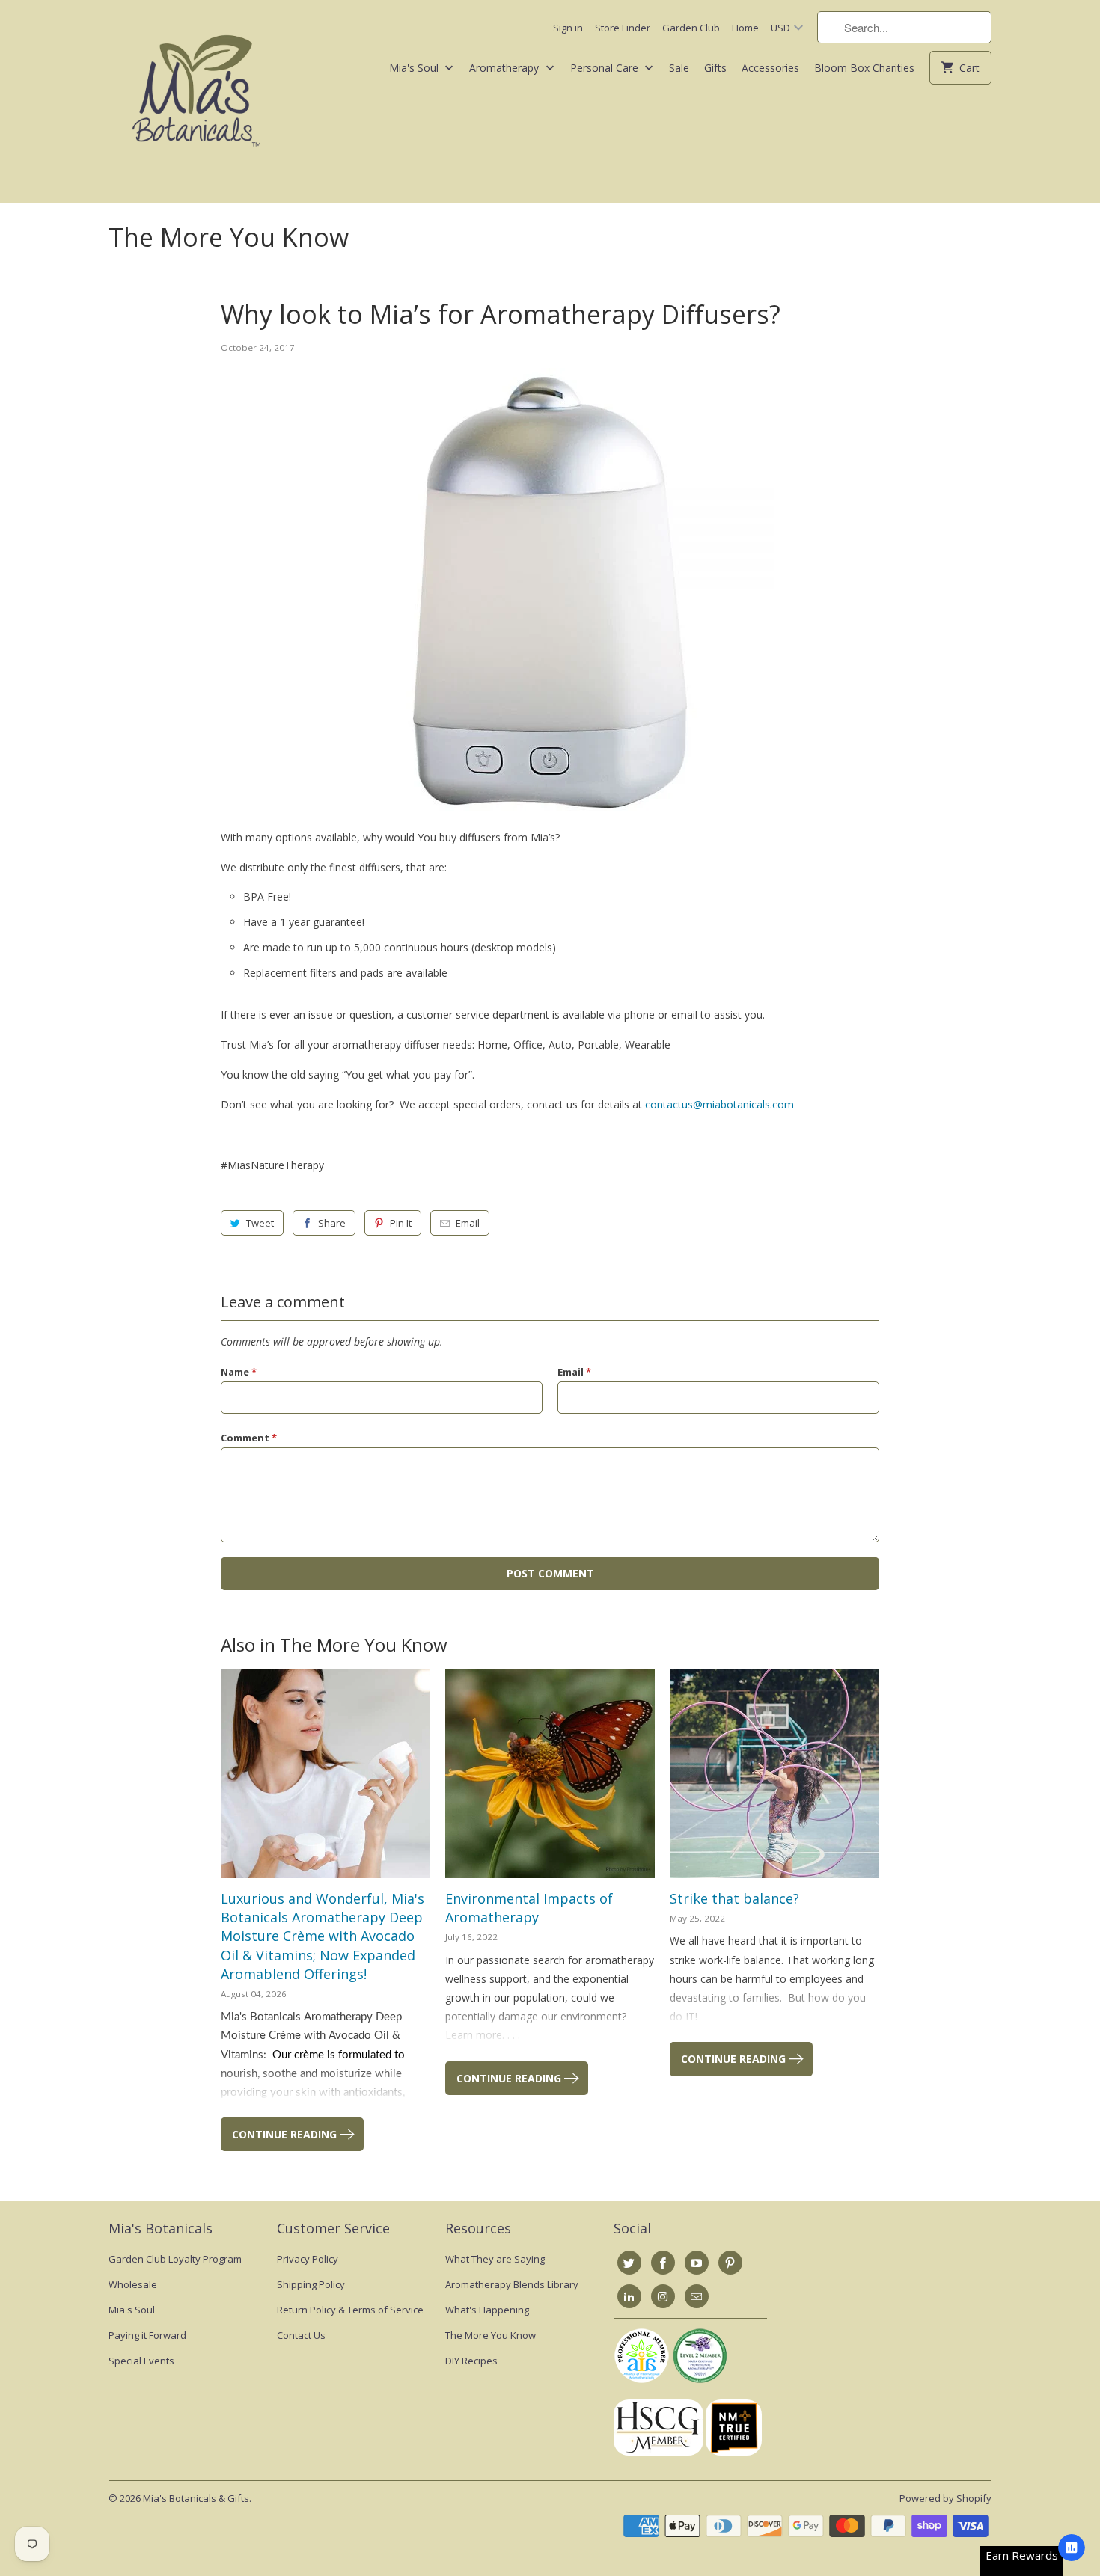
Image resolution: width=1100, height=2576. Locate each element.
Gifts (715, 68)
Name (239, 1372)
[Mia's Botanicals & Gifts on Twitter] (629, 2263)
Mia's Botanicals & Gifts (196, 2498)
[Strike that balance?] (774, 1773)
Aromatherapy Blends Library (512, 2284)
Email (468, 1223)
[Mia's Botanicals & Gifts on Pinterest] (730, 2263)
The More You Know (229, 237)
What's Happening (487, 2310)
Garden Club (691, 28)
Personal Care (606, 68)
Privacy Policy (308, 2259)
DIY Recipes (471, 2361)
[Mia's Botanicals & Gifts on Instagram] (663, 2296)
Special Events (141, 2361)
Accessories (770, 68)
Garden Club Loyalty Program (175, 2259)
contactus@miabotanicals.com (719, 1104)
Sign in (568, 28)
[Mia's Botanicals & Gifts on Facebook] (663, 2263)
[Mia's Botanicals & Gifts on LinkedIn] (629, 2296)
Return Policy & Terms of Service (350, 2310)
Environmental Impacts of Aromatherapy (529, 1908)
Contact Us (301, 2335)
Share (332, 1223)
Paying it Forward (147, 2335)
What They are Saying (495, 2259)
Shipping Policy (311, 2284)
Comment (249, 1438)
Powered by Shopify (945, 2498)
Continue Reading (286, 2134)
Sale (679, 68)
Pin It (401, 1223)
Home (745, 28)
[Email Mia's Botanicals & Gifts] (697, 2296)
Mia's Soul (415, 68)
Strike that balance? (734, 1898)
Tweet (260, 1223)
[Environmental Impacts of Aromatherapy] (550, 1773)
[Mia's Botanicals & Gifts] (196, 101)
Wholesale (133, 2284)
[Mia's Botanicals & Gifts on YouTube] (697, 2263)
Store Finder (623, 28)
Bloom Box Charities (864, 68)
